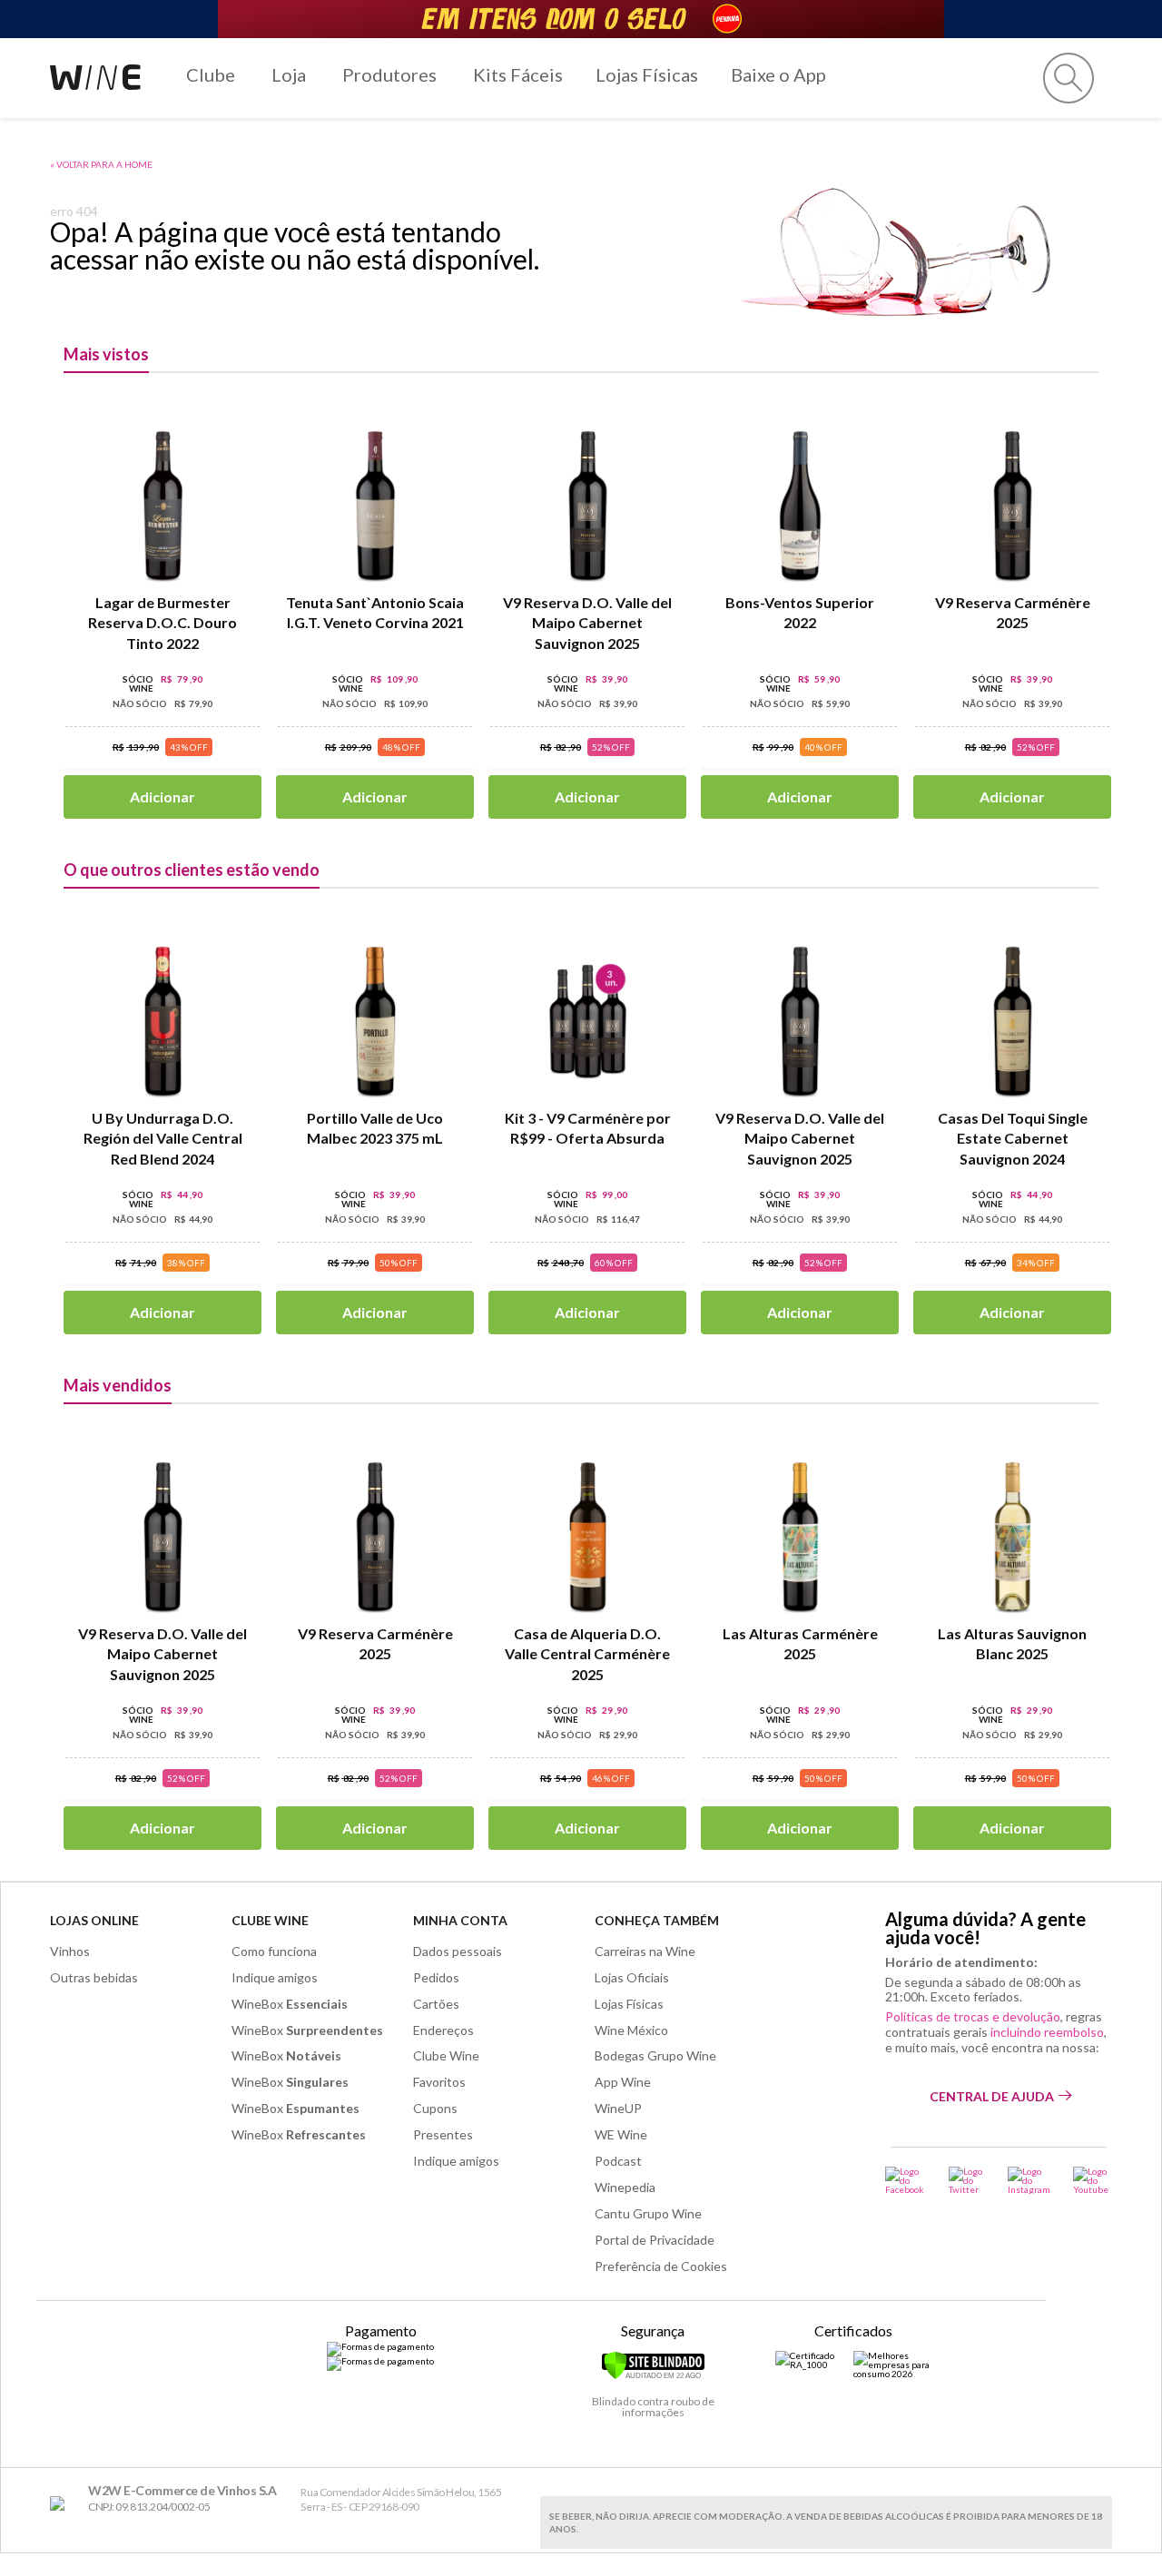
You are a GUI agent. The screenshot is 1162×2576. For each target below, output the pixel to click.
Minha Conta (460, 1920)
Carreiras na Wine (645, 1951)
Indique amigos (275, 1977)
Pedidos (436, 1977)
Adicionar (162, 796)
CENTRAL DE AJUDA (992, 2096)
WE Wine (621, 2134)
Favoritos (439, 2082)
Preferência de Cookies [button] (661, 2266)
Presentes (443, 2134)
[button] (1068, 78)
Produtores (389, 74)
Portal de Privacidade (655, 2240)
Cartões (436, 2004)
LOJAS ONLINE (94, 1920)
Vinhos (70, 1951)
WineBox (290, 2004)
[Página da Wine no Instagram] (1029, 2180)
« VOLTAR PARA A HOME (101, 164)
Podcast (618, 2161)
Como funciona (274, 1951)
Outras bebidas (94, 1977)
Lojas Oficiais (632, 1977)
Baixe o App (778, 74)
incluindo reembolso (1047, 2032)
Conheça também (657, 1920)
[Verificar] (653, 2376)
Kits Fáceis (518, 74)
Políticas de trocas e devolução (973, 2016)
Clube (211, 74)
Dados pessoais (458, 1951)
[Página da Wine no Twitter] (967, 2180)
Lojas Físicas (647, 74)
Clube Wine (270, 1920)
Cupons (435, 2108)
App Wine (623, 2082)
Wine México (631, 2030)
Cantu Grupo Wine (648, 2213)
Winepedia (625, 2187)
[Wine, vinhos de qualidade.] (61, 2504)
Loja (289, 74)
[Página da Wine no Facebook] (906, 2180)
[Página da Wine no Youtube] (1093, 2180)
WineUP (618, 2108)
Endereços (443, 2030)
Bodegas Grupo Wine (655, 2055)
